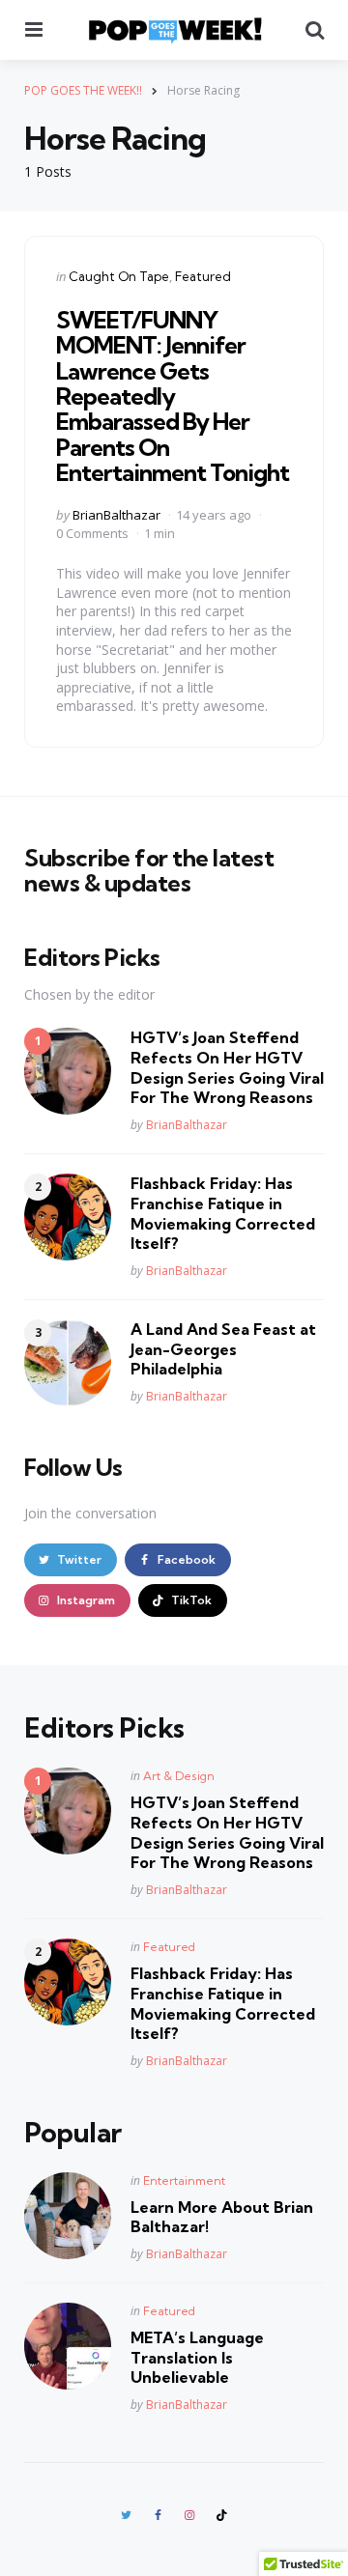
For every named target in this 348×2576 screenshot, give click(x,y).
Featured (203, 276)
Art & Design (179, 1776)
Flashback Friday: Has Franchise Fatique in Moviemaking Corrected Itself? (223, 1213)
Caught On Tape (119, 276)
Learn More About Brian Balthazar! (222, 2217)
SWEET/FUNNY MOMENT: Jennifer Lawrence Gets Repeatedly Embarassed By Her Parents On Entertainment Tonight (173, 396)
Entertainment (184, 2180)
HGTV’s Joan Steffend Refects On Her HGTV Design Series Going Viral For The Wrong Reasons (227, 1067)
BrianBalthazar (116, 515)
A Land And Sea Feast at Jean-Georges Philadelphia (223, 1349)
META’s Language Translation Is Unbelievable (197, 2358)
